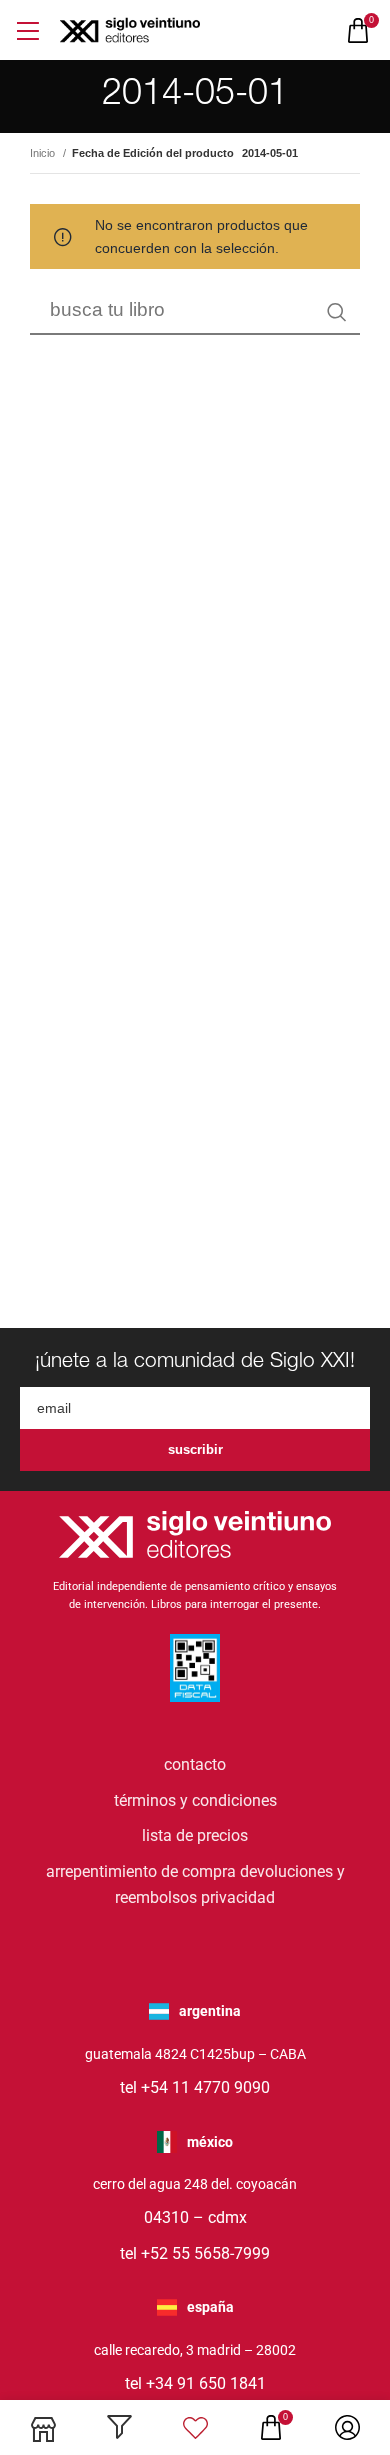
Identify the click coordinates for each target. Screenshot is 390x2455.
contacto (195, 1764)
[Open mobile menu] (27, 30)
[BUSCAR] (337, 312)
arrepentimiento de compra (141, 1871)
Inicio (44, 153)
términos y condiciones (195, 1800)
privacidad (238, 1897)
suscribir (195, 1449)
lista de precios (195, 1835)
